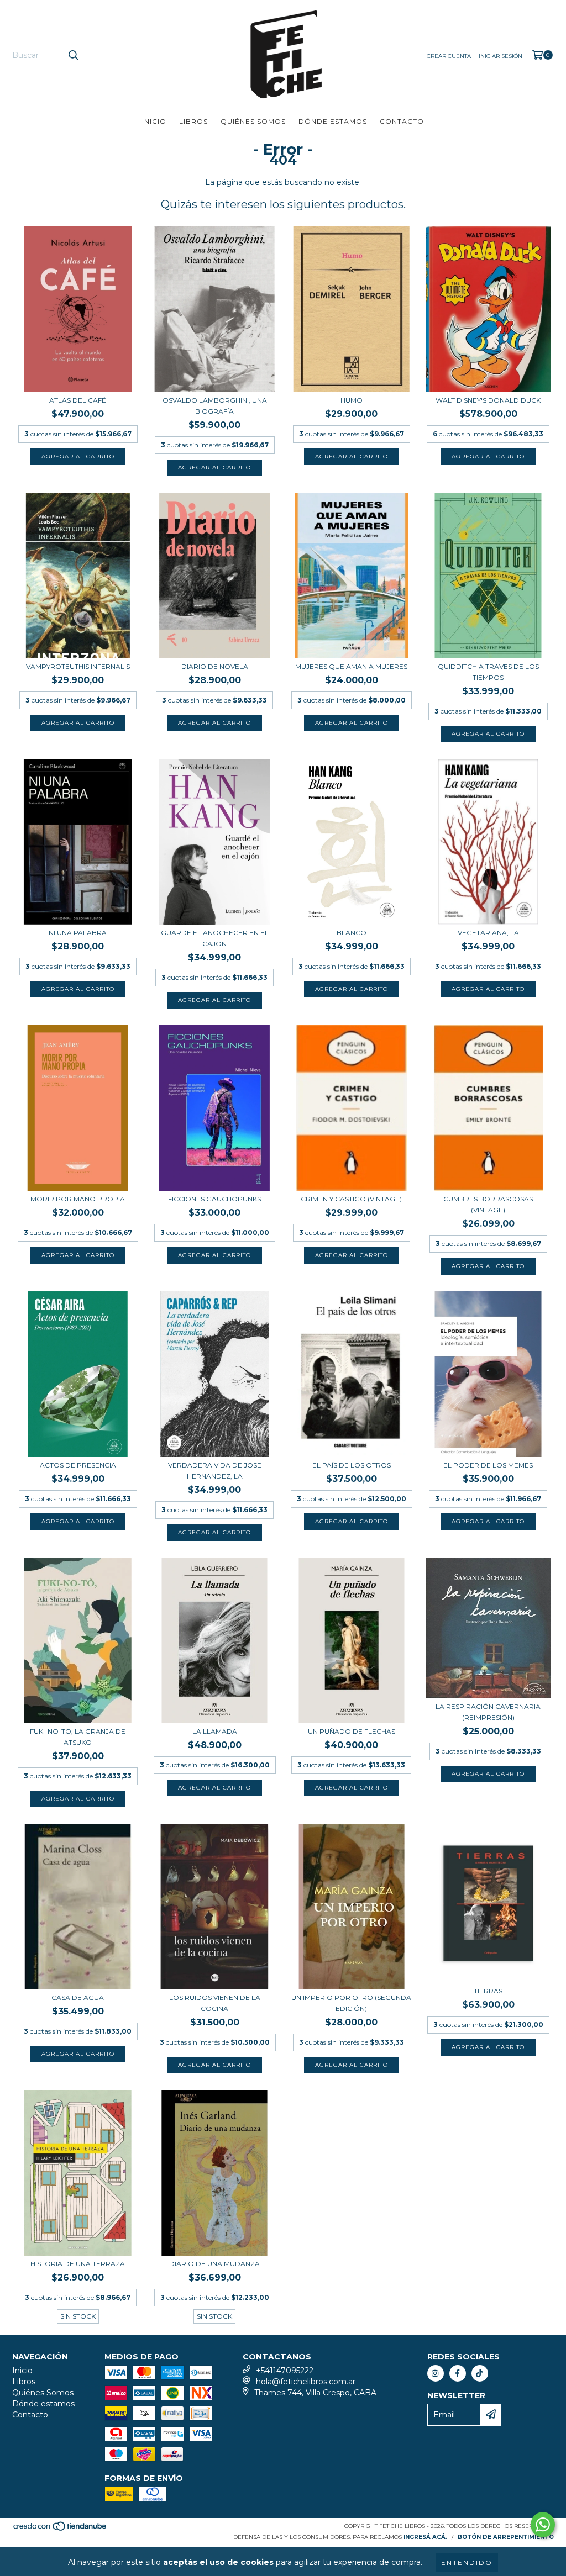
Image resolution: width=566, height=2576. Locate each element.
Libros (193, 121)
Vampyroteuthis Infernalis (78, 666)
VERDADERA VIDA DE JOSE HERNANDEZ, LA (215, 1471)
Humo (352, 400)
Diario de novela (215, 666)
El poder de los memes (488, 1465)
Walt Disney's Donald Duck (488, 400)
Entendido (467, 2562)
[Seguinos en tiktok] (480, 2373)
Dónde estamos (333, 121)
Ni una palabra (78, 933)
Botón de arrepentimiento (506, 2537)
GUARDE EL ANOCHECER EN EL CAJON (215, 938)
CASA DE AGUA (78, 1997)
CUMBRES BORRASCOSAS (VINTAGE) (488, 1204)
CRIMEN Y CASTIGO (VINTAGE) (351, 1199)
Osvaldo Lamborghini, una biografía (215, 406)
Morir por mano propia (78, 1199)
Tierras (488, 1991)
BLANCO (352, 933)
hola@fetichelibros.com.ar (306, 2382)
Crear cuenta (449, 56)
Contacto (402, 121)
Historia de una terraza (78, 2264)
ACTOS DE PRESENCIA (78, 1465)
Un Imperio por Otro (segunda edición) (351, 2003)
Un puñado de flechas (352, 1731)
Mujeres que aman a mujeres (351, 666)
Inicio (154, 121)
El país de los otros (352, 1465)
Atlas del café (78, 400)
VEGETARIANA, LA (488, 933)
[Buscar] (73, 55)
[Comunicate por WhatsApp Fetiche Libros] (543, 2525)
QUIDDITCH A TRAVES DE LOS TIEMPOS (488, 672)
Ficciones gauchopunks (214, 1199)
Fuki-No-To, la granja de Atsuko (78, 1737)
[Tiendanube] (61, 2529)
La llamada (215, 1731)
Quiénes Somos (253, 121)
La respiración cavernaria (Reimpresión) (488, 1712)
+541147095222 (285, 2371)
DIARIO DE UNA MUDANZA (214, 2264)
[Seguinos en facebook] (458, 2373)
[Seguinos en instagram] (436, 2373)
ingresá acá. (425, 2537)
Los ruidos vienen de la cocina (215, 2003)
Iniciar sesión (501, 56)
